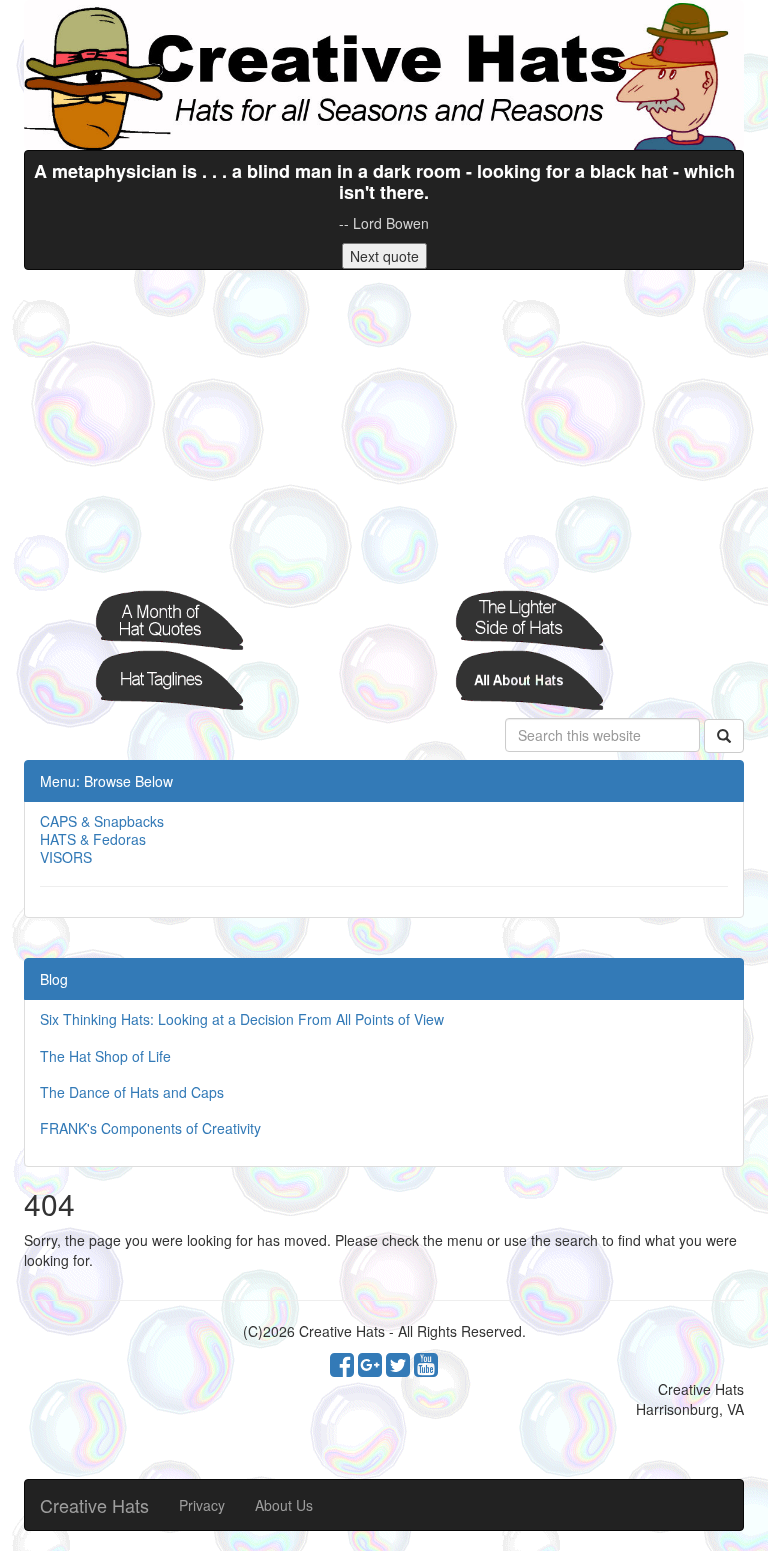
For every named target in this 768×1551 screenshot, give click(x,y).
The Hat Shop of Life (105, 1056)
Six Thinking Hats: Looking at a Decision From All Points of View (242, 1019)
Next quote (384, 256)
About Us (284, 1505)
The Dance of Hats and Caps (132, 1092)
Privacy (202, 1505)
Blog (54, 979)
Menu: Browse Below (106, 781)
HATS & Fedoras (93, 839)
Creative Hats (94, 1505)
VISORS (66, 857)
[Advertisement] (384, 430)
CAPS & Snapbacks (102, 821)
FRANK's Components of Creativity (150, 1128)
